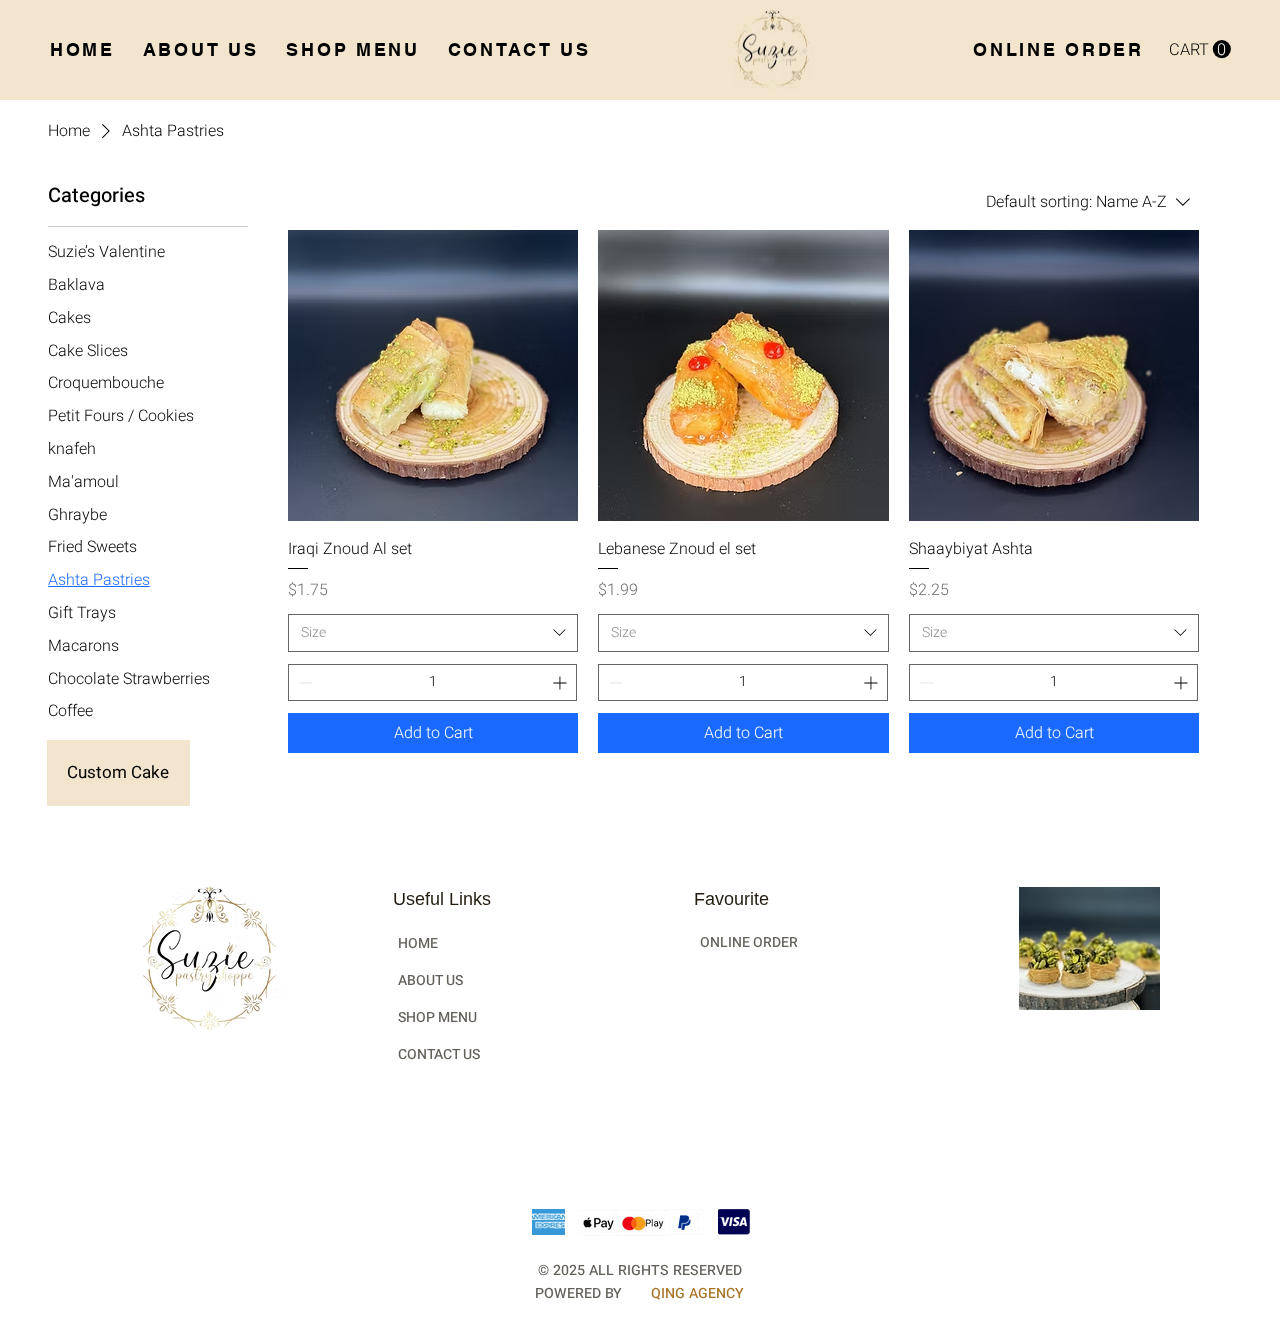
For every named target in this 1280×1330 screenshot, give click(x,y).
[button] (1200, 49)
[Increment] (561, 682)
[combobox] (433, 633)
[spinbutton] (433, 682)
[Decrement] (303, 682)
